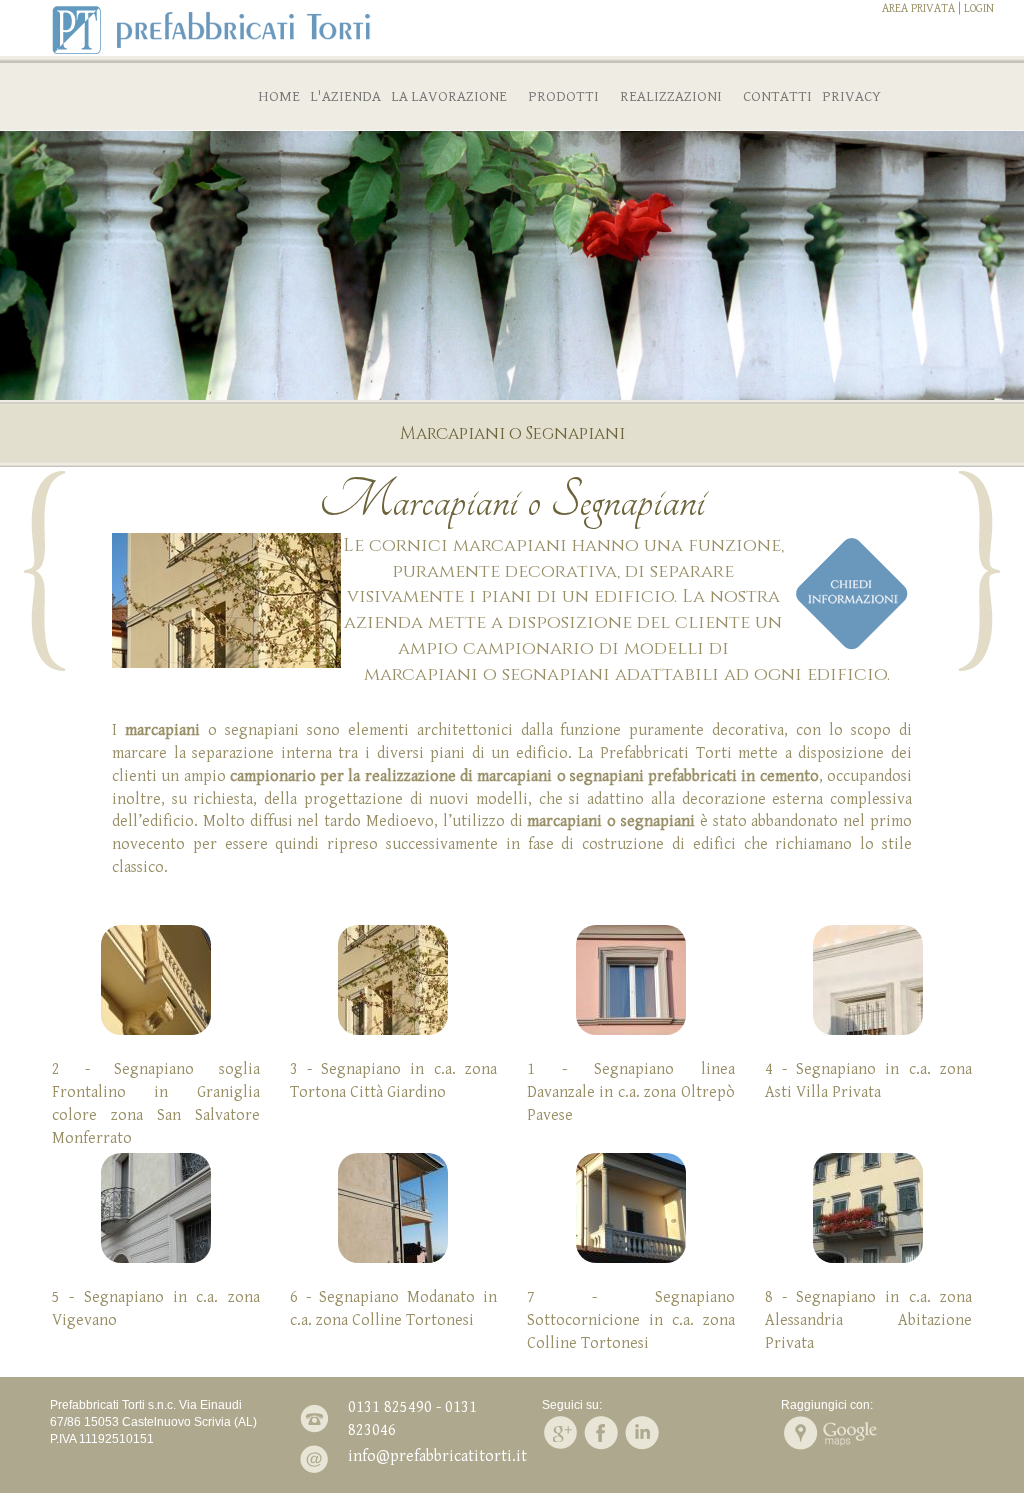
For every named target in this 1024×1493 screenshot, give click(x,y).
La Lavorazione (449, 96)
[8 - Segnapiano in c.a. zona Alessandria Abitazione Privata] (869, 1208)
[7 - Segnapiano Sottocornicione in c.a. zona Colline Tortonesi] (631, 1208)
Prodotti (563, 96)
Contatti (777, 96)
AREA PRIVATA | (921, 8)
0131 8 (370, 1407)
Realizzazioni (671, 96)
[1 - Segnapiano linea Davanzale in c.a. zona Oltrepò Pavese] (631, 980)
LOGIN (979, 8)
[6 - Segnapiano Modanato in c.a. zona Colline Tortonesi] (394, 1208)
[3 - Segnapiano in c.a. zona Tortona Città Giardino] (394, 980)
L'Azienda (345, 96)
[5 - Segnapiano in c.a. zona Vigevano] (156, 1208)
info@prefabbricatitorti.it (437, 1456)
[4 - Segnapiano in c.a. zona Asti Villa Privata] (869, 980)
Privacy (851, 96)
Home (279, 96)
